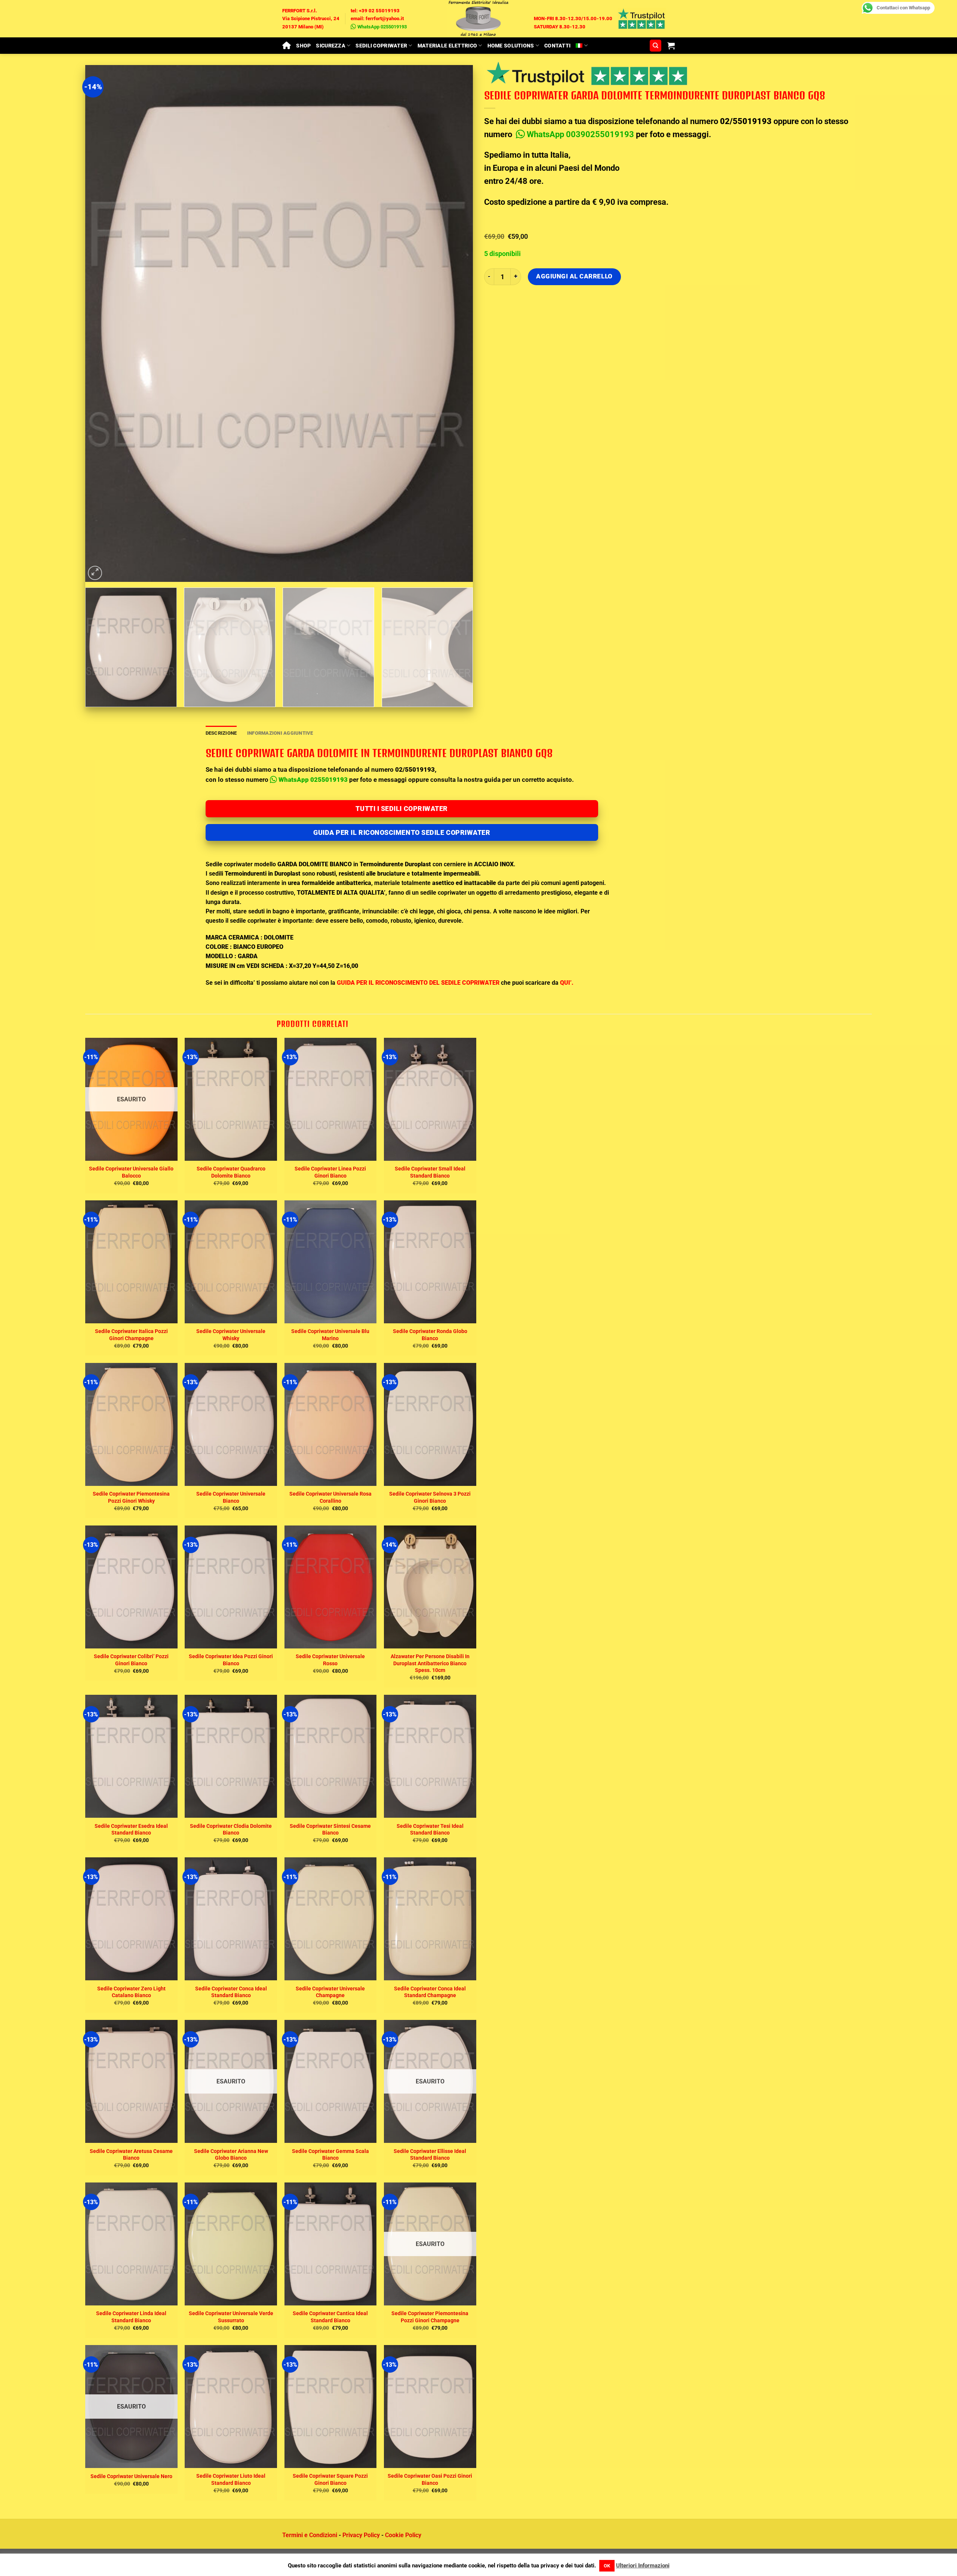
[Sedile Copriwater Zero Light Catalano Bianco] (131, 1919)
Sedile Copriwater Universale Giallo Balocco (131, 1172)
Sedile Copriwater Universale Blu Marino (330, 1335)
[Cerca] (656, 46)
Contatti (557, 46)
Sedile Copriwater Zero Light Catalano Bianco (131, 1992)
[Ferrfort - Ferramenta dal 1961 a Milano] (478, 19)
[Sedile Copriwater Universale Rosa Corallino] (331, 1424)
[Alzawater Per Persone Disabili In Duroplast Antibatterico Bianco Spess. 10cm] (430, 1587)
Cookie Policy (403, 2535)
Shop (303, 46)
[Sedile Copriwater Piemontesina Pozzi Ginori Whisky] (131, 1424)
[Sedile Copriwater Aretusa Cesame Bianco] (131, 2081)
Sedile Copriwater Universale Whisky (231, 1335)
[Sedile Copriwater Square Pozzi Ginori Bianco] (331, 2407)
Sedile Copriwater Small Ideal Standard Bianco (430, 1172)
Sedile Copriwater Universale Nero (131, 2476)
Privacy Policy (361, 2535)
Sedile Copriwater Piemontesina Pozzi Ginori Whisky (131, 1497)
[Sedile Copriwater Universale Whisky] (231, 1262)
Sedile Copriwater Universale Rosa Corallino (330, 1497)
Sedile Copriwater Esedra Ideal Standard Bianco (131, 1829)
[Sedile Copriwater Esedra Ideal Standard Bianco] (131, 1756)
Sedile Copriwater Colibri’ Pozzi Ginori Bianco (131, 1660)
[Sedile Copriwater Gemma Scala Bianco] (331, 2081)
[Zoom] (95, 573)
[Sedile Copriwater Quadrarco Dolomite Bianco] (231, 1099)
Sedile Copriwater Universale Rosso (330, 1660)
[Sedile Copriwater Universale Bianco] (231, 1424)
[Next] (456, 323)
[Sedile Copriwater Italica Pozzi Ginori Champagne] (131, 1262)
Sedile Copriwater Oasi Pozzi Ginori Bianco (430, 2479)
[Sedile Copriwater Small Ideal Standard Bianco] (430, 1099)
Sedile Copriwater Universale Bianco (231, 1497)
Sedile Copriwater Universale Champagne (330, 1992)
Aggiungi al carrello (574, 276)
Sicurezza (331, 46)
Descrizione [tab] (221, 733)
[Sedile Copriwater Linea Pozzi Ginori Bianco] (331, 1099)
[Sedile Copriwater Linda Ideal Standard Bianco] (131, 2244)
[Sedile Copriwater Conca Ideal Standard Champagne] (430, 1919)
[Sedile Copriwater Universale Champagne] (331, 1919)
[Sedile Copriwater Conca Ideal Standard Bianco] (231, 1919)
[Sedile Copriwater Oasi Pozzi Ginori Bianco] (430, 2407)
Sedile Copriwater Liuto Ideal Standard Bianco (231, 2479)
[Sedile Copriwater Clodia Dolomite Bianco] (231, 1756)
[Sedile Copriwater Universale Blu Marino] (331, 1262)
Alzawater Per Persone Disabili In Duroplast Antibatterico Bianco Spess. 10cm (430, 1663)
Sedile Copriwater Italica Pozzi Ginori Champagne (131, 1335)
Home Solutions (511, 46)
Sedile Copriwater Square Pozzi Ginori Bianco (330, 2479)
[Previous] (102, 323)
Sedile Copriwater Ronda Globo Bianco (430, 1335)
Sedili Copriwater (381, 46)
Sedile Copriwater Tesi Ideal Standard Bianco (430, 1829)
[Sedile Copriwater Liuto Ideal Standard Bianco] (231, 2407)
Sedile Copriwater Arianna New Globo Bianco (231, 2154)
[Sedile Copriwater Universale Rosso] (331, 1587)
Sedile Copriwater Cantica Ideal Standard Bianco (330, 2317)
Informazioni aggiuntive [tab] (280, 733)
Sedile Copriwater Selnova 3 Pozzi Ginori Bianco (430, 1497)
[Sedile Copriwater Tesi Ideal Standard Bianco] (430, 1756)
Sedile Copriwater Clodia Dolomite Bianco (231, 1829)
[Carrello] (671, 46)
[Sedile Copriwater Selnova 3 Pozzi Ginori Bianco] (430, 1424)
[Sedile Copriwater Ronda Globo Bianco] (430, 1262)
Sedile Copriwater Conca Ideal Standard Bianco (231, 1992)
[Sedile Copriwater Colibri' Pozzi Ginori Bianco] (131, 1587)
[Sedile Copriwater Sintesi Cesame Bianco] (331, 1756)
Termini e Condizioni (310, 2535)
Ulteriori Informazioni (643, 2566)
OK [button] (607, 2566)
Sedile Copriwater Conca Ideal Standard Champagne (430, 1992)
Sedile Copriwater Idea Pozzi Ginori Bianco (231, 1660)
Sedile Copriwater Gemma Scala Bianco (330, 2154)
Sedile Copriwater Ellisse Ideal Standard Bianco (430, 2154)
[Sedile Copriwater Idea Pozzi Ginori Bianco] (231, 1587)
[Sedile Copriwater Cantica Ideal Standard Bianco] (331, 2244)
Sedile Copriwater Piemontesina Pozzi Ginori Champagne (430, 2317)
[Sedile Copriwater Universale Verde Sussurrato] (231, 2244)
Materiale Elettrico (447, 46)
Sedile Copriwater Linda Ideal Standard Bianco (131, 2317)
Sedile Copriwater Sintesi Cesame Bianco (330, 1829)
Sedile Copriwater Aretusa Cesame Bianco (131, 2154)
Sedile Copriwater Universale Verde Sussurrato (231, 2317)
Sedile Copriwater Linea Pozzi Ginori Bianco (330, 1172)
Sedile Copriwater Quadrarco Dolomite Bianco (231, 1172)
